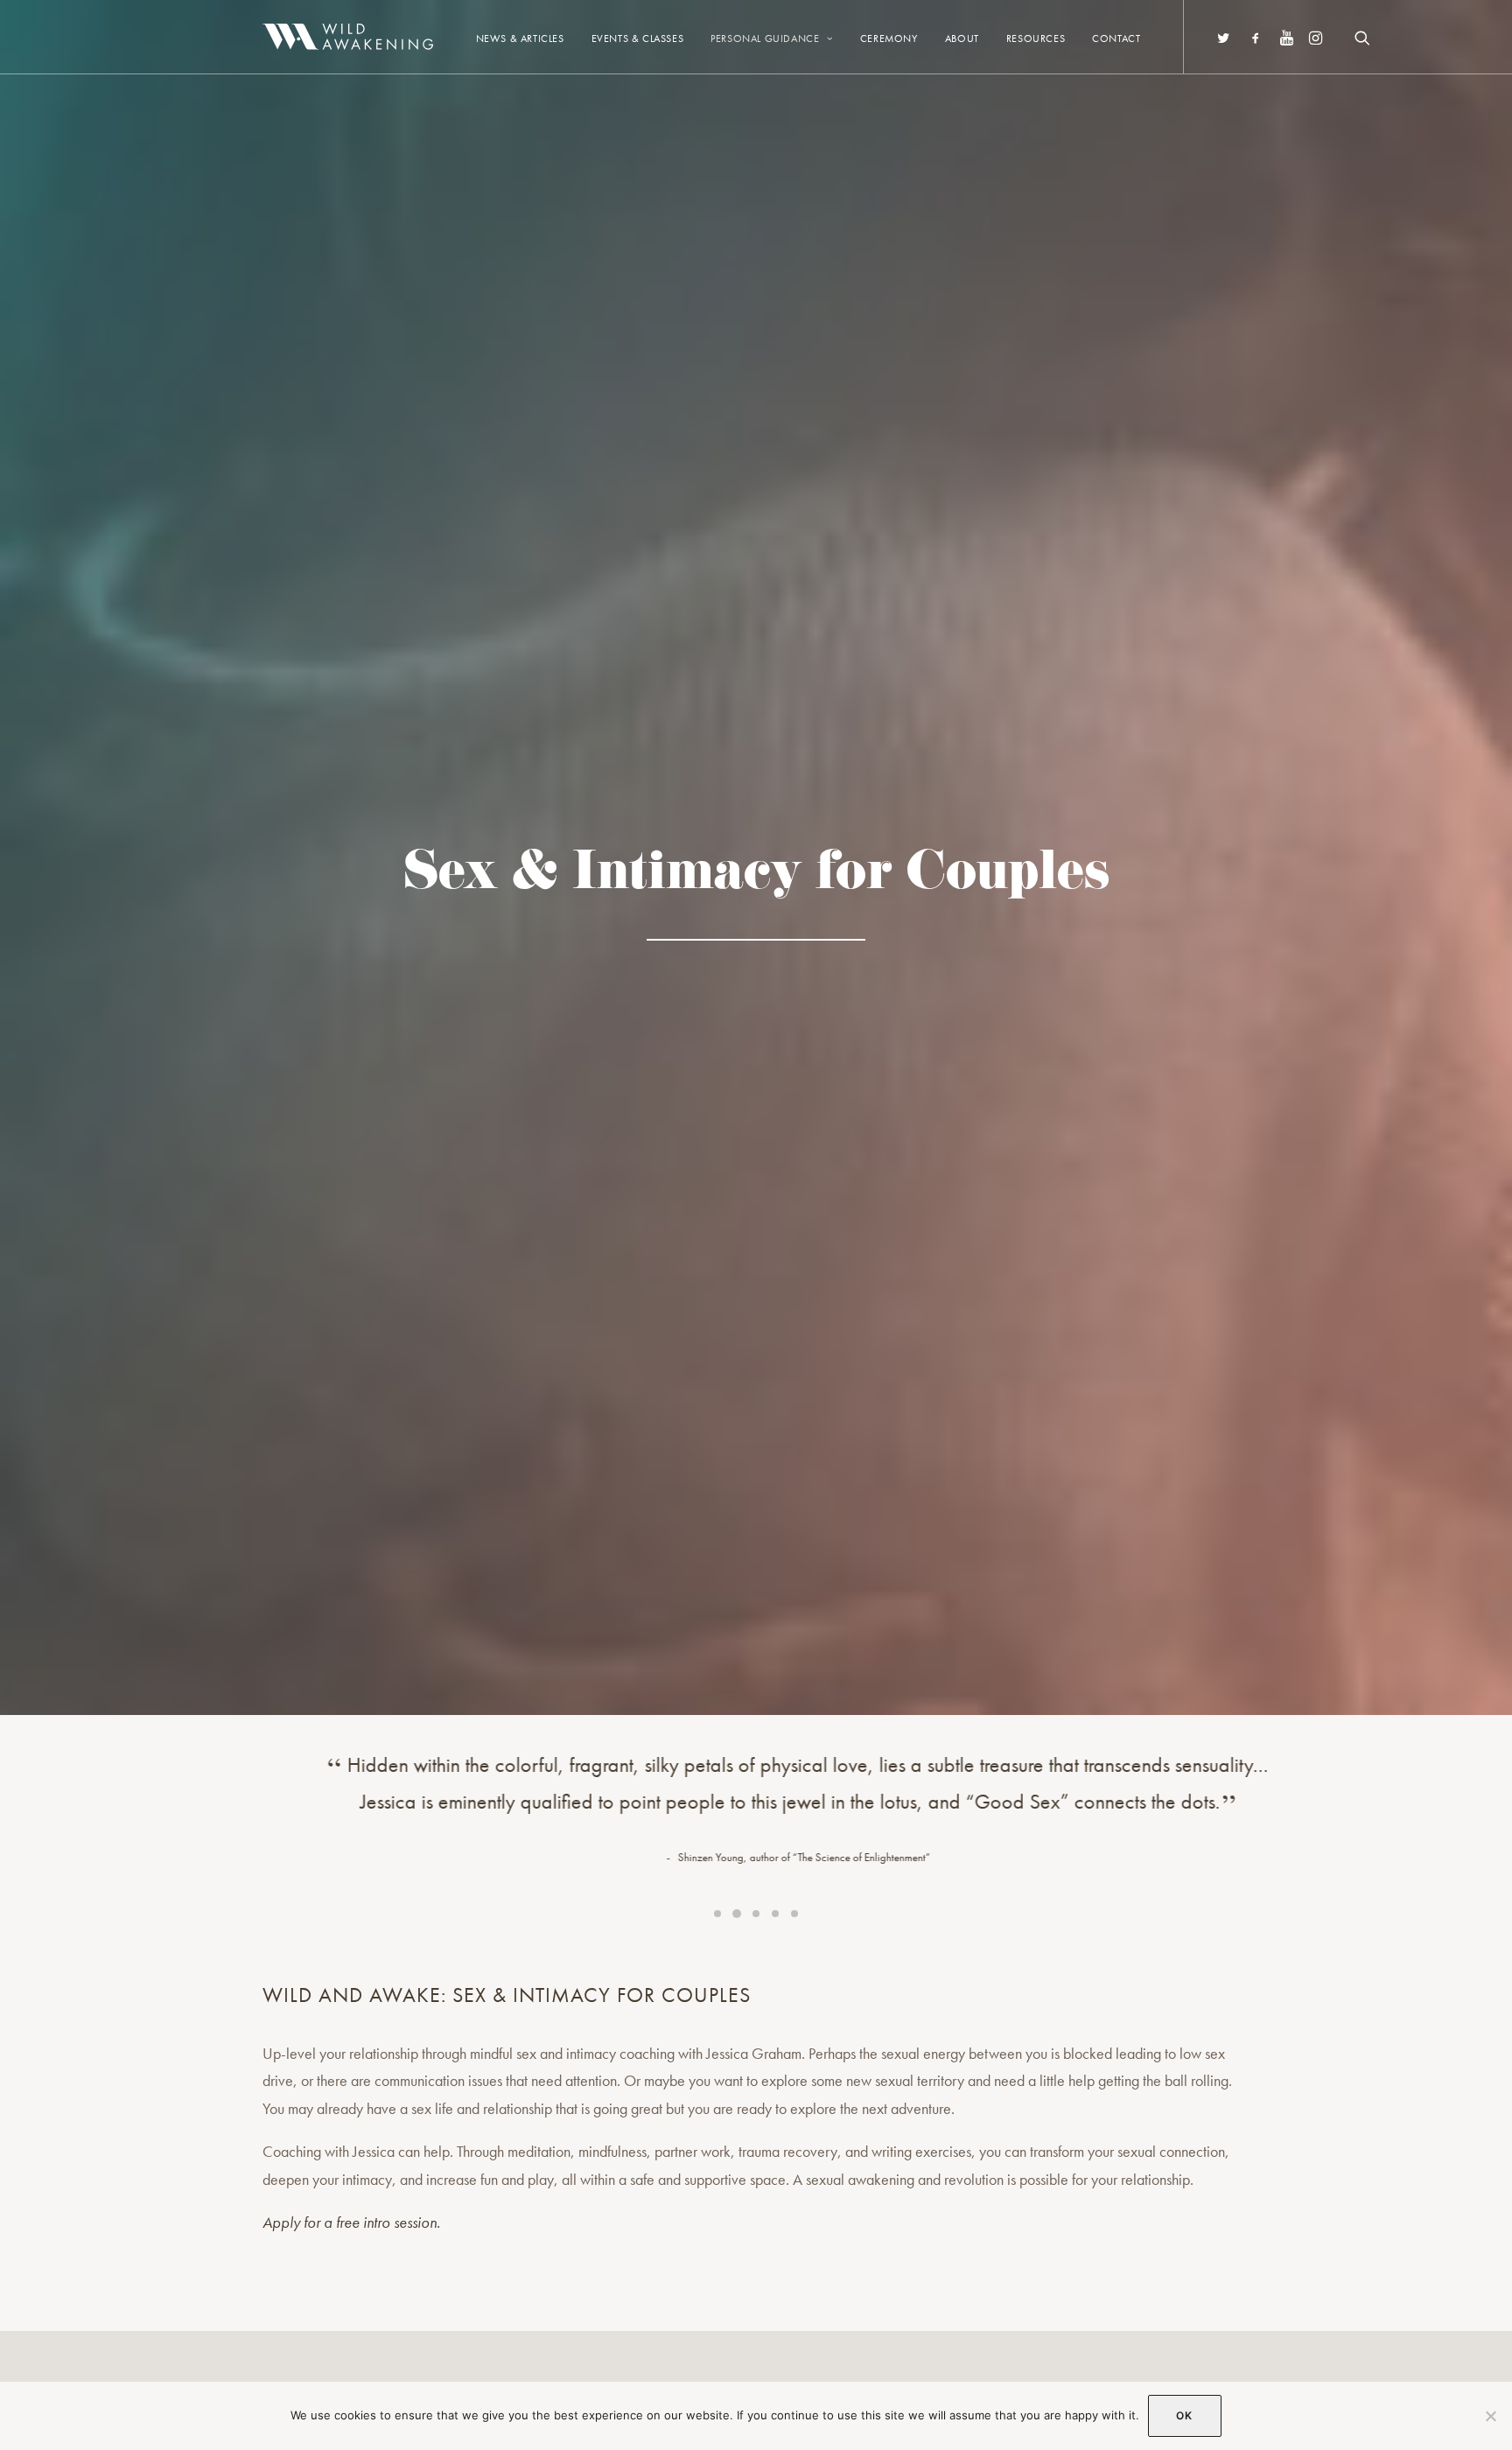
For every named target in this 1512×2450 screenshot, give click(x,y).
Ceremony (889, 38)
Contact (1116, 38)
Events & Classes (638, 38)
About (962, 38)
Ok (1184, 2415)
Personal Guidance (765, 38)
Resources (1036, 38)
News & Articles (520, 38)
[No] (1490, 2416)
